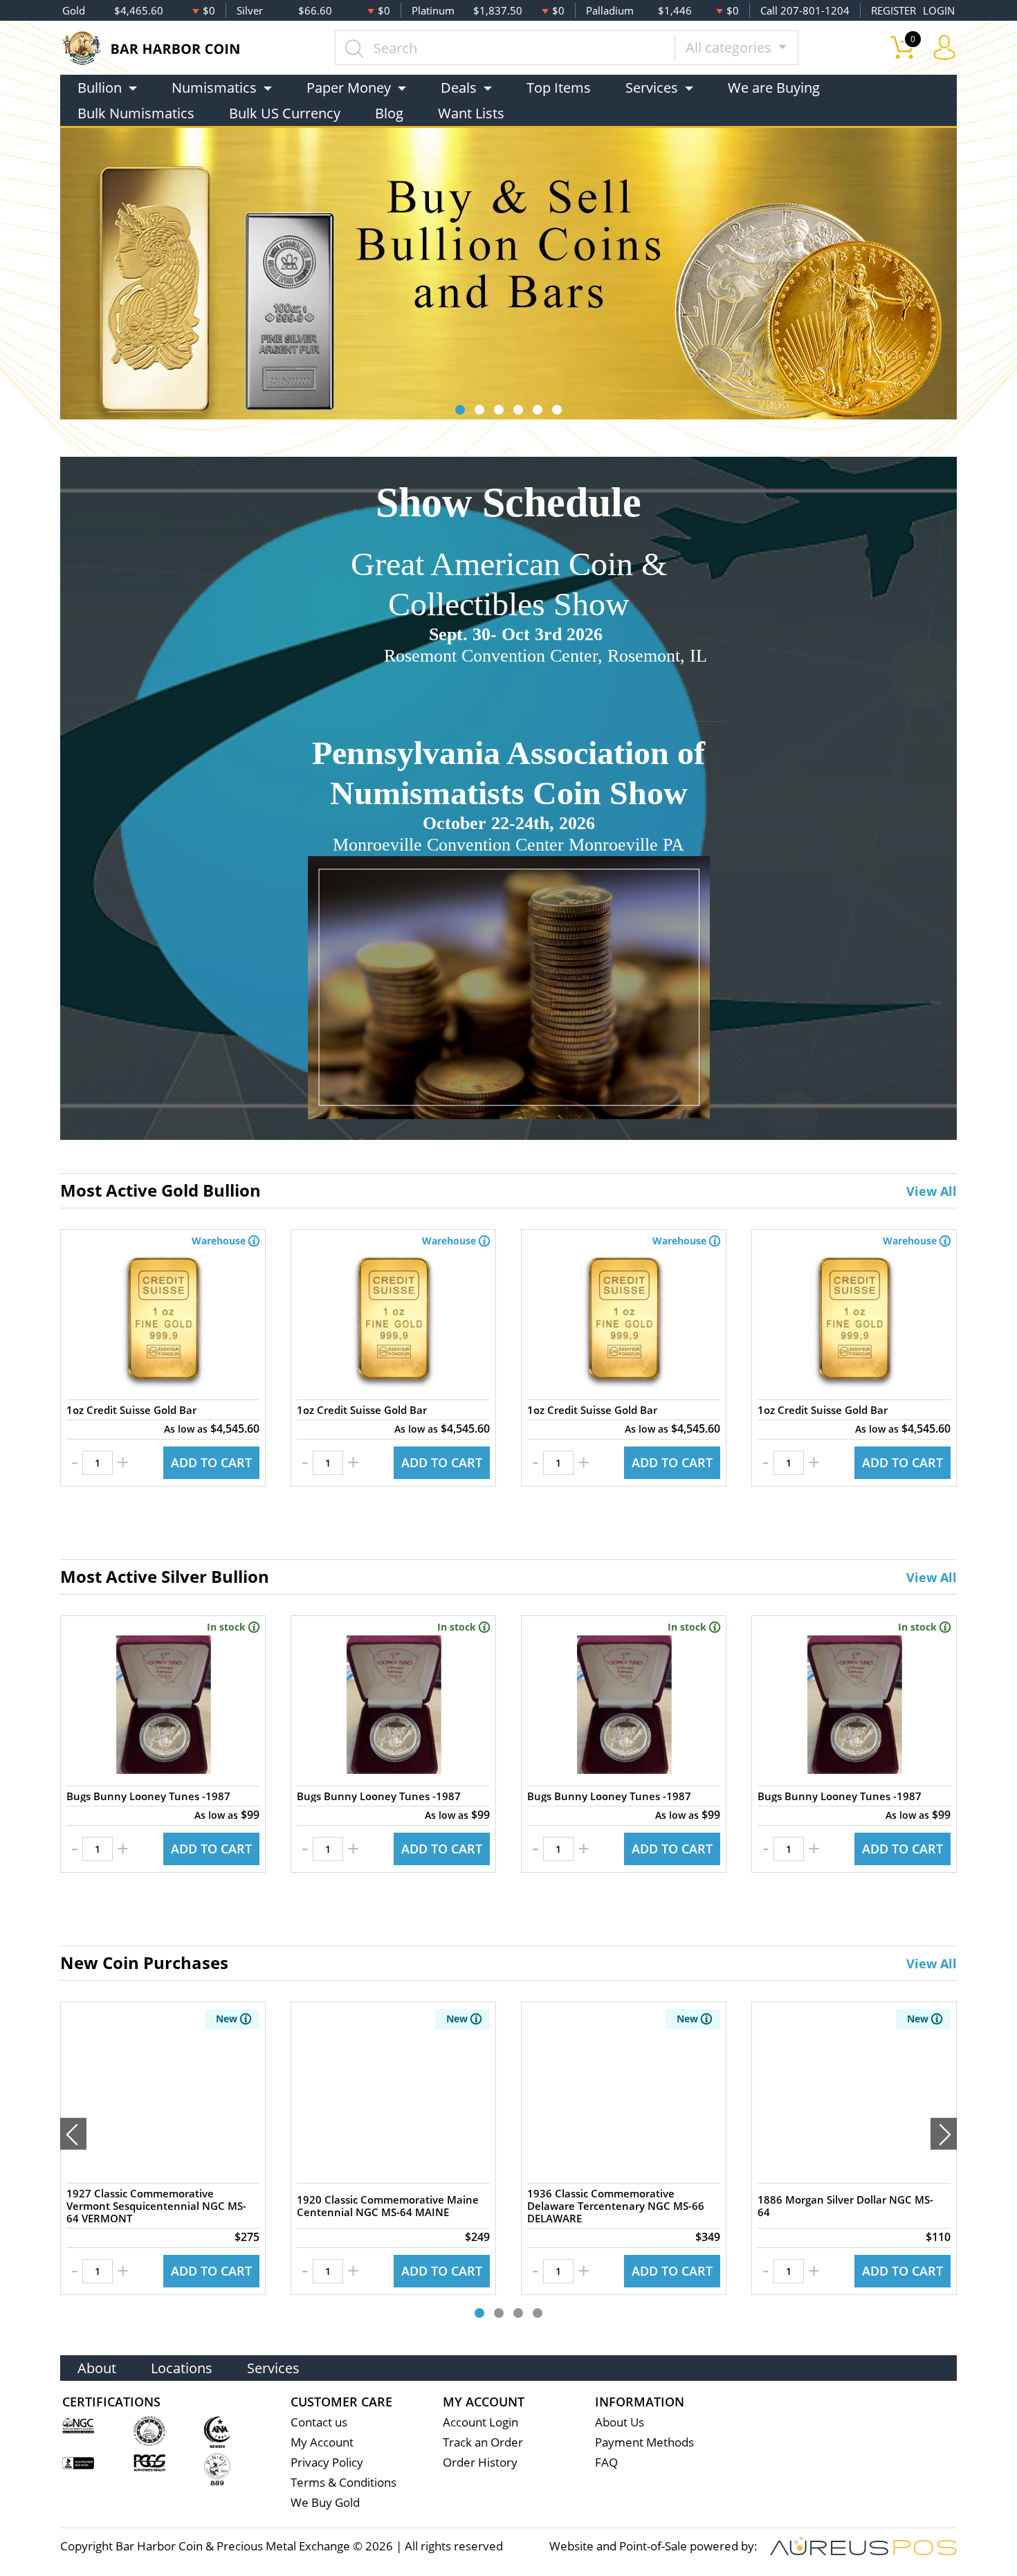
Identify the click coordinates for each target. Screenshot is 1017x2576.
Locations (182, 2368)
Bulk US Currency (285, 113)
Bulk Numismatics (136, 113)
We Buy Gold (325, 2502)
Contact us (319, 2422)
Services (273, 2368)
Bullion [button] (100, 88)
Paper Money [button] (349, 88)
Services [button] (652, 88)
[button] (460, 410)
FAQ (606, 2462)
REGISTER (894, 10)
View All (932, 1191)
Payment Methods (644, 2442)
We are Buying (774, 88)
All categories (730, 47)
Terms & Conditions (343, 2482)
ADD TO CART (211, 1462)
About (97, 2368)
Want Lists (471, 113)
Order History (480, 2462)
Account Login (480, 2422)
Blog (389, 113)
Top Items (559, 88)
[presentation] (73, 2134)
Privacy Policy (327, 2462)
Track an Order (483, 2442)
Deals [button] (459, 88)
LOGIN (939, 10)
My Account (322, 2442)
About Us (620, 2422)
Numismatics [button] (214, 88)
